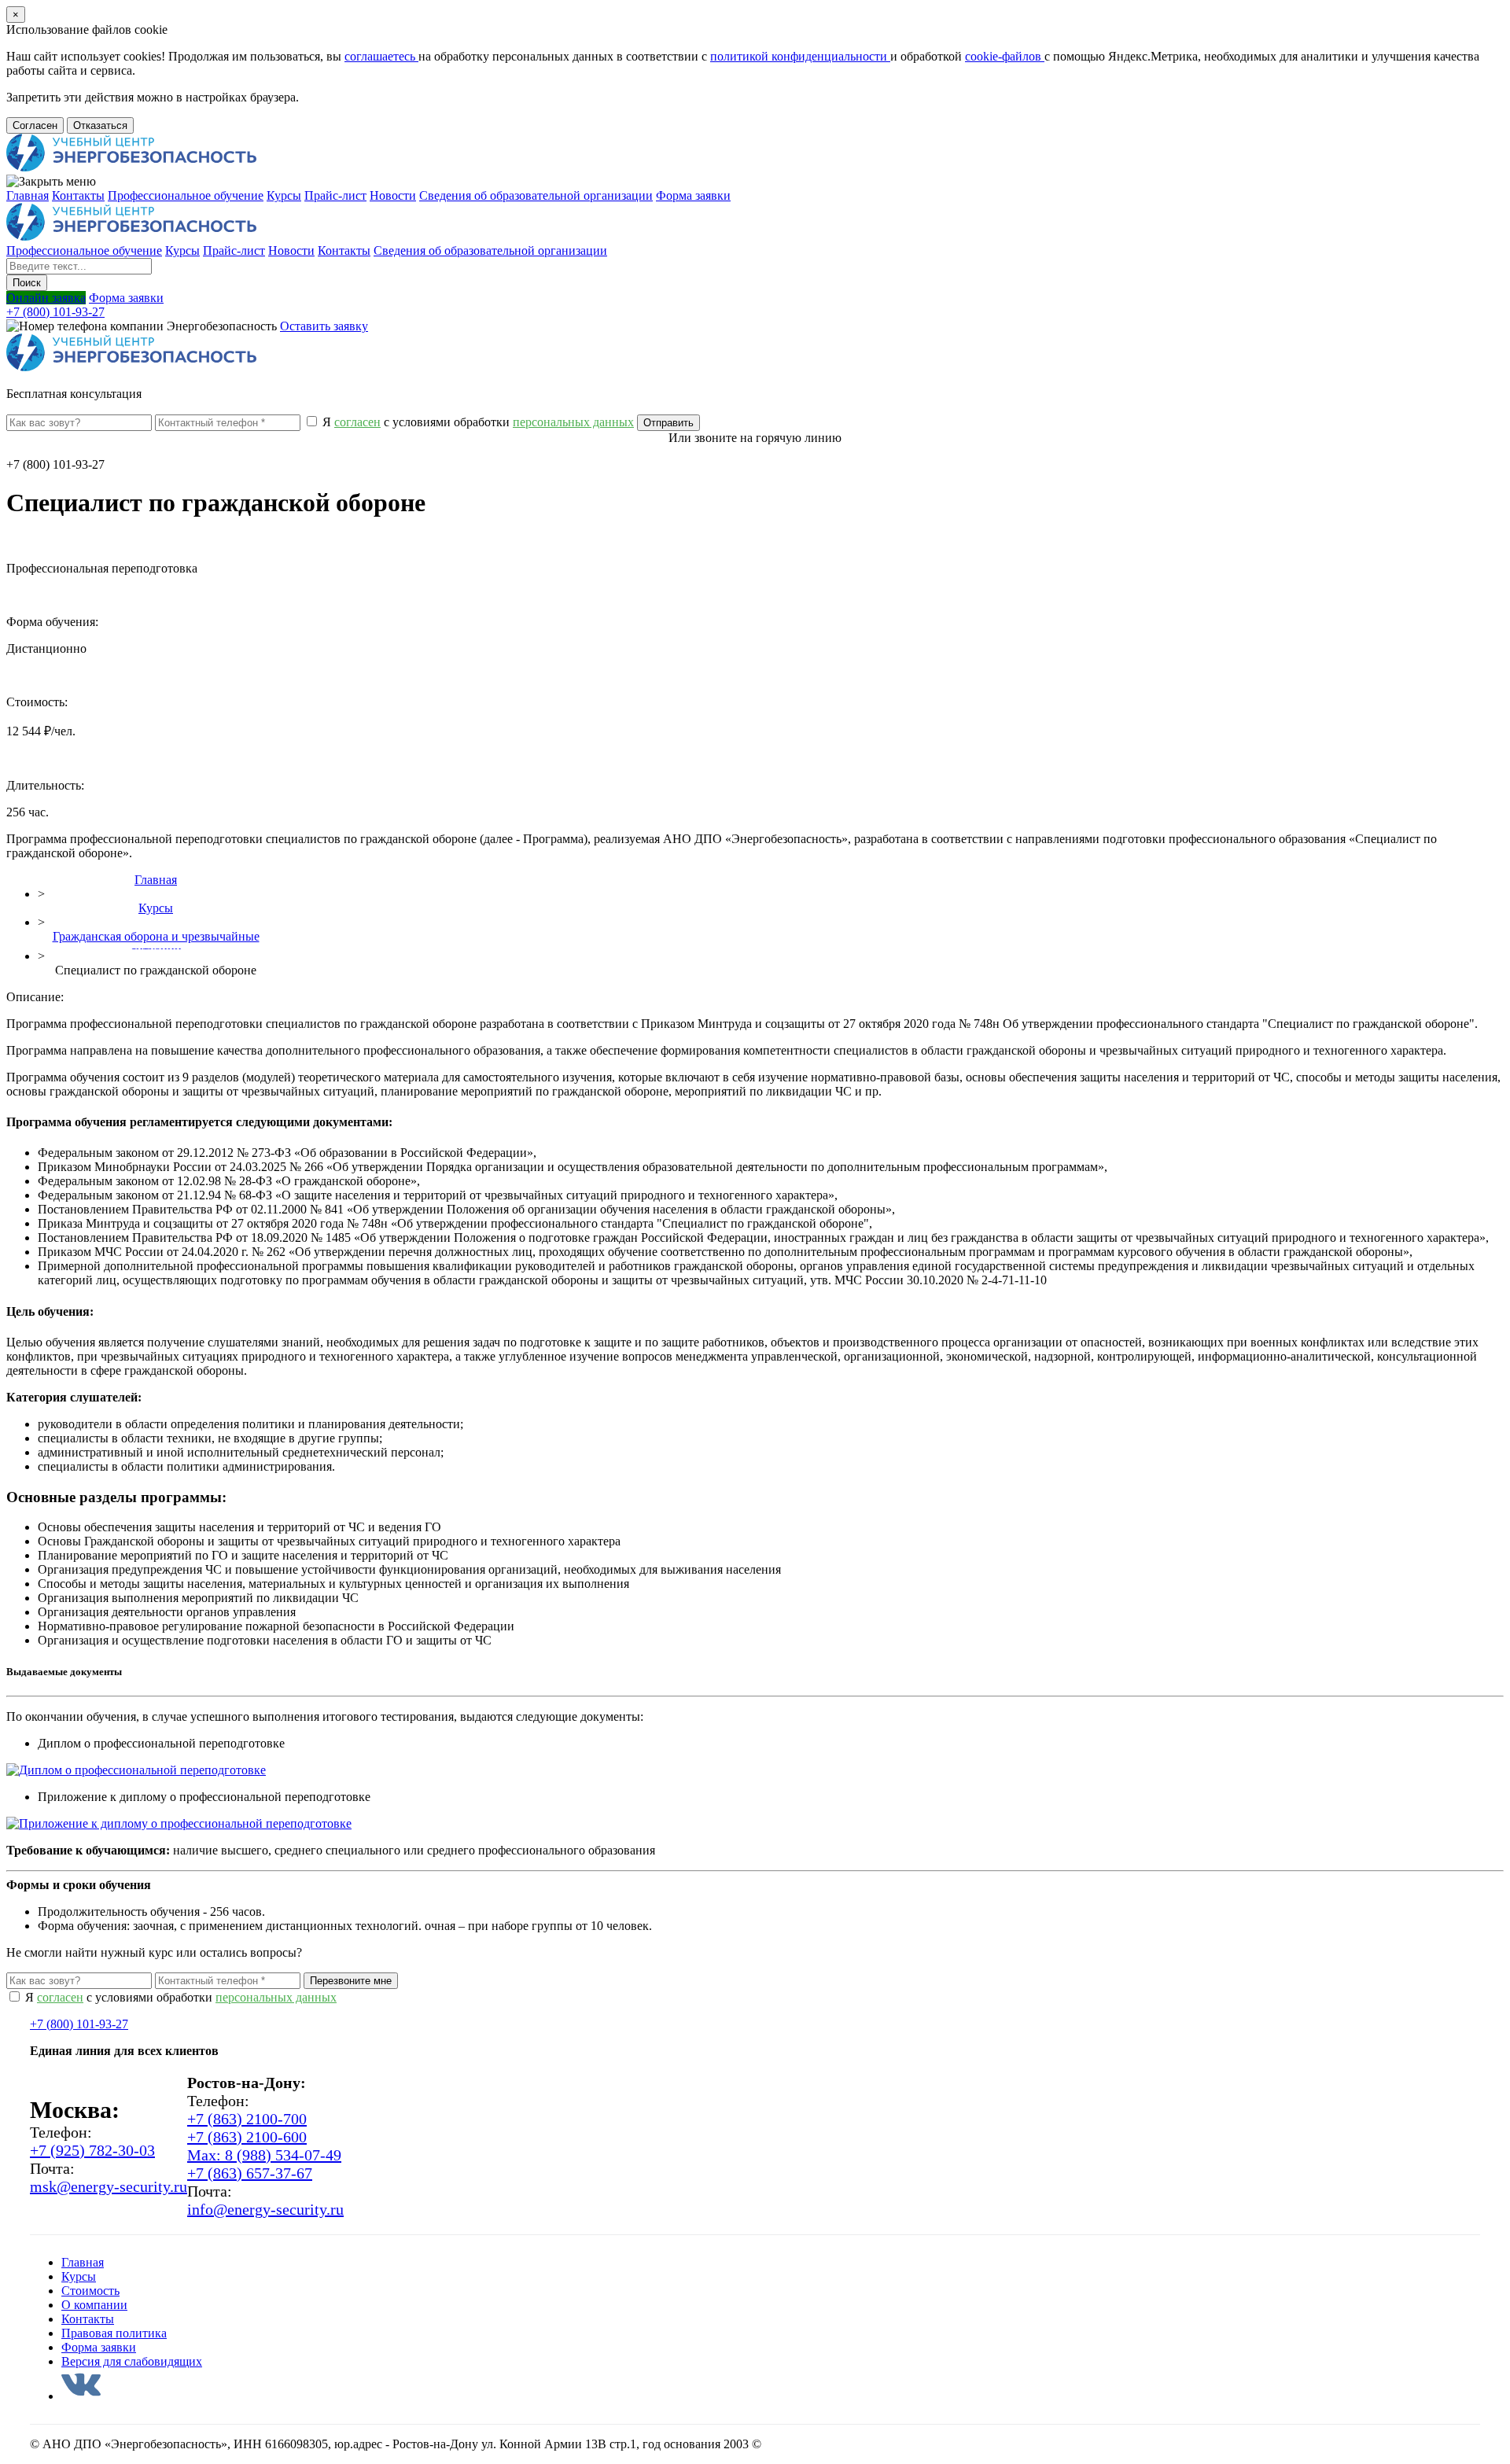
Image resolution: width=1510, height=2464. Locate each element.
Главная (28, 195)
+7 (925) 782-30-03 (92, 2150)
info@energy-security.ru (265, 2209)
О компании (94, 2305)
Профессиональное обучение (186, 195)
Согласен (35, 125)
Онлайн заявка (46, 298)
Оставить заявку (324, 326)
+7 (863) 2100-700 (247, 2119)
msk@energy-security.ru (109, 2186)
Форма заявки (693, 195)
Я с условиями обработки (477, 422)
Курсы (284, 195)
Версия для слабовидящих (132, 2361)
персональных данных (276, 1997)
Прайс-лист (335, 195)
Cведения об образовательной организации (536, 195)
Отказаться (100, 125)
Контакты (78, 195)
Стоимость (90, 2291)
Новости (393, 195)
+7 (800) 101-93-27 (55, 312)
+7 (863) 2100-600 (247, 2137)
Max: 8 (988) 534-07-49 (264, 2155)
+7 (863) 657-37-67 (250, 2173)
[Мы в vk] (81, 2396)
